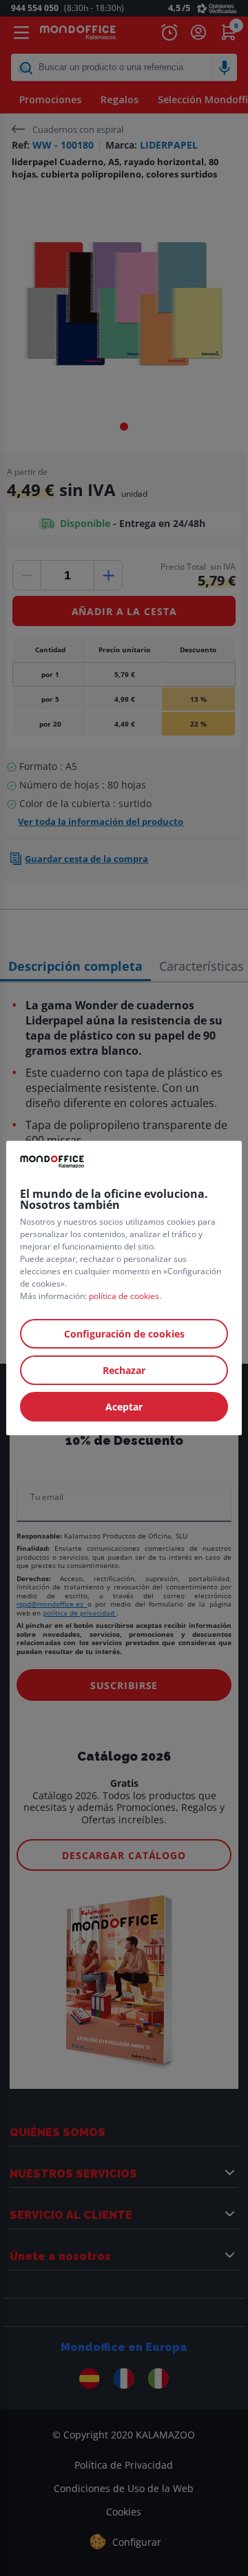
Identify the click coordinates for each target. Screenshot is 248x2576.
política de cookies (124, 1296)
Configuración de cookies (124, 1334)
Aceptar (124, 1407)
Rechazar (124, 1370)
